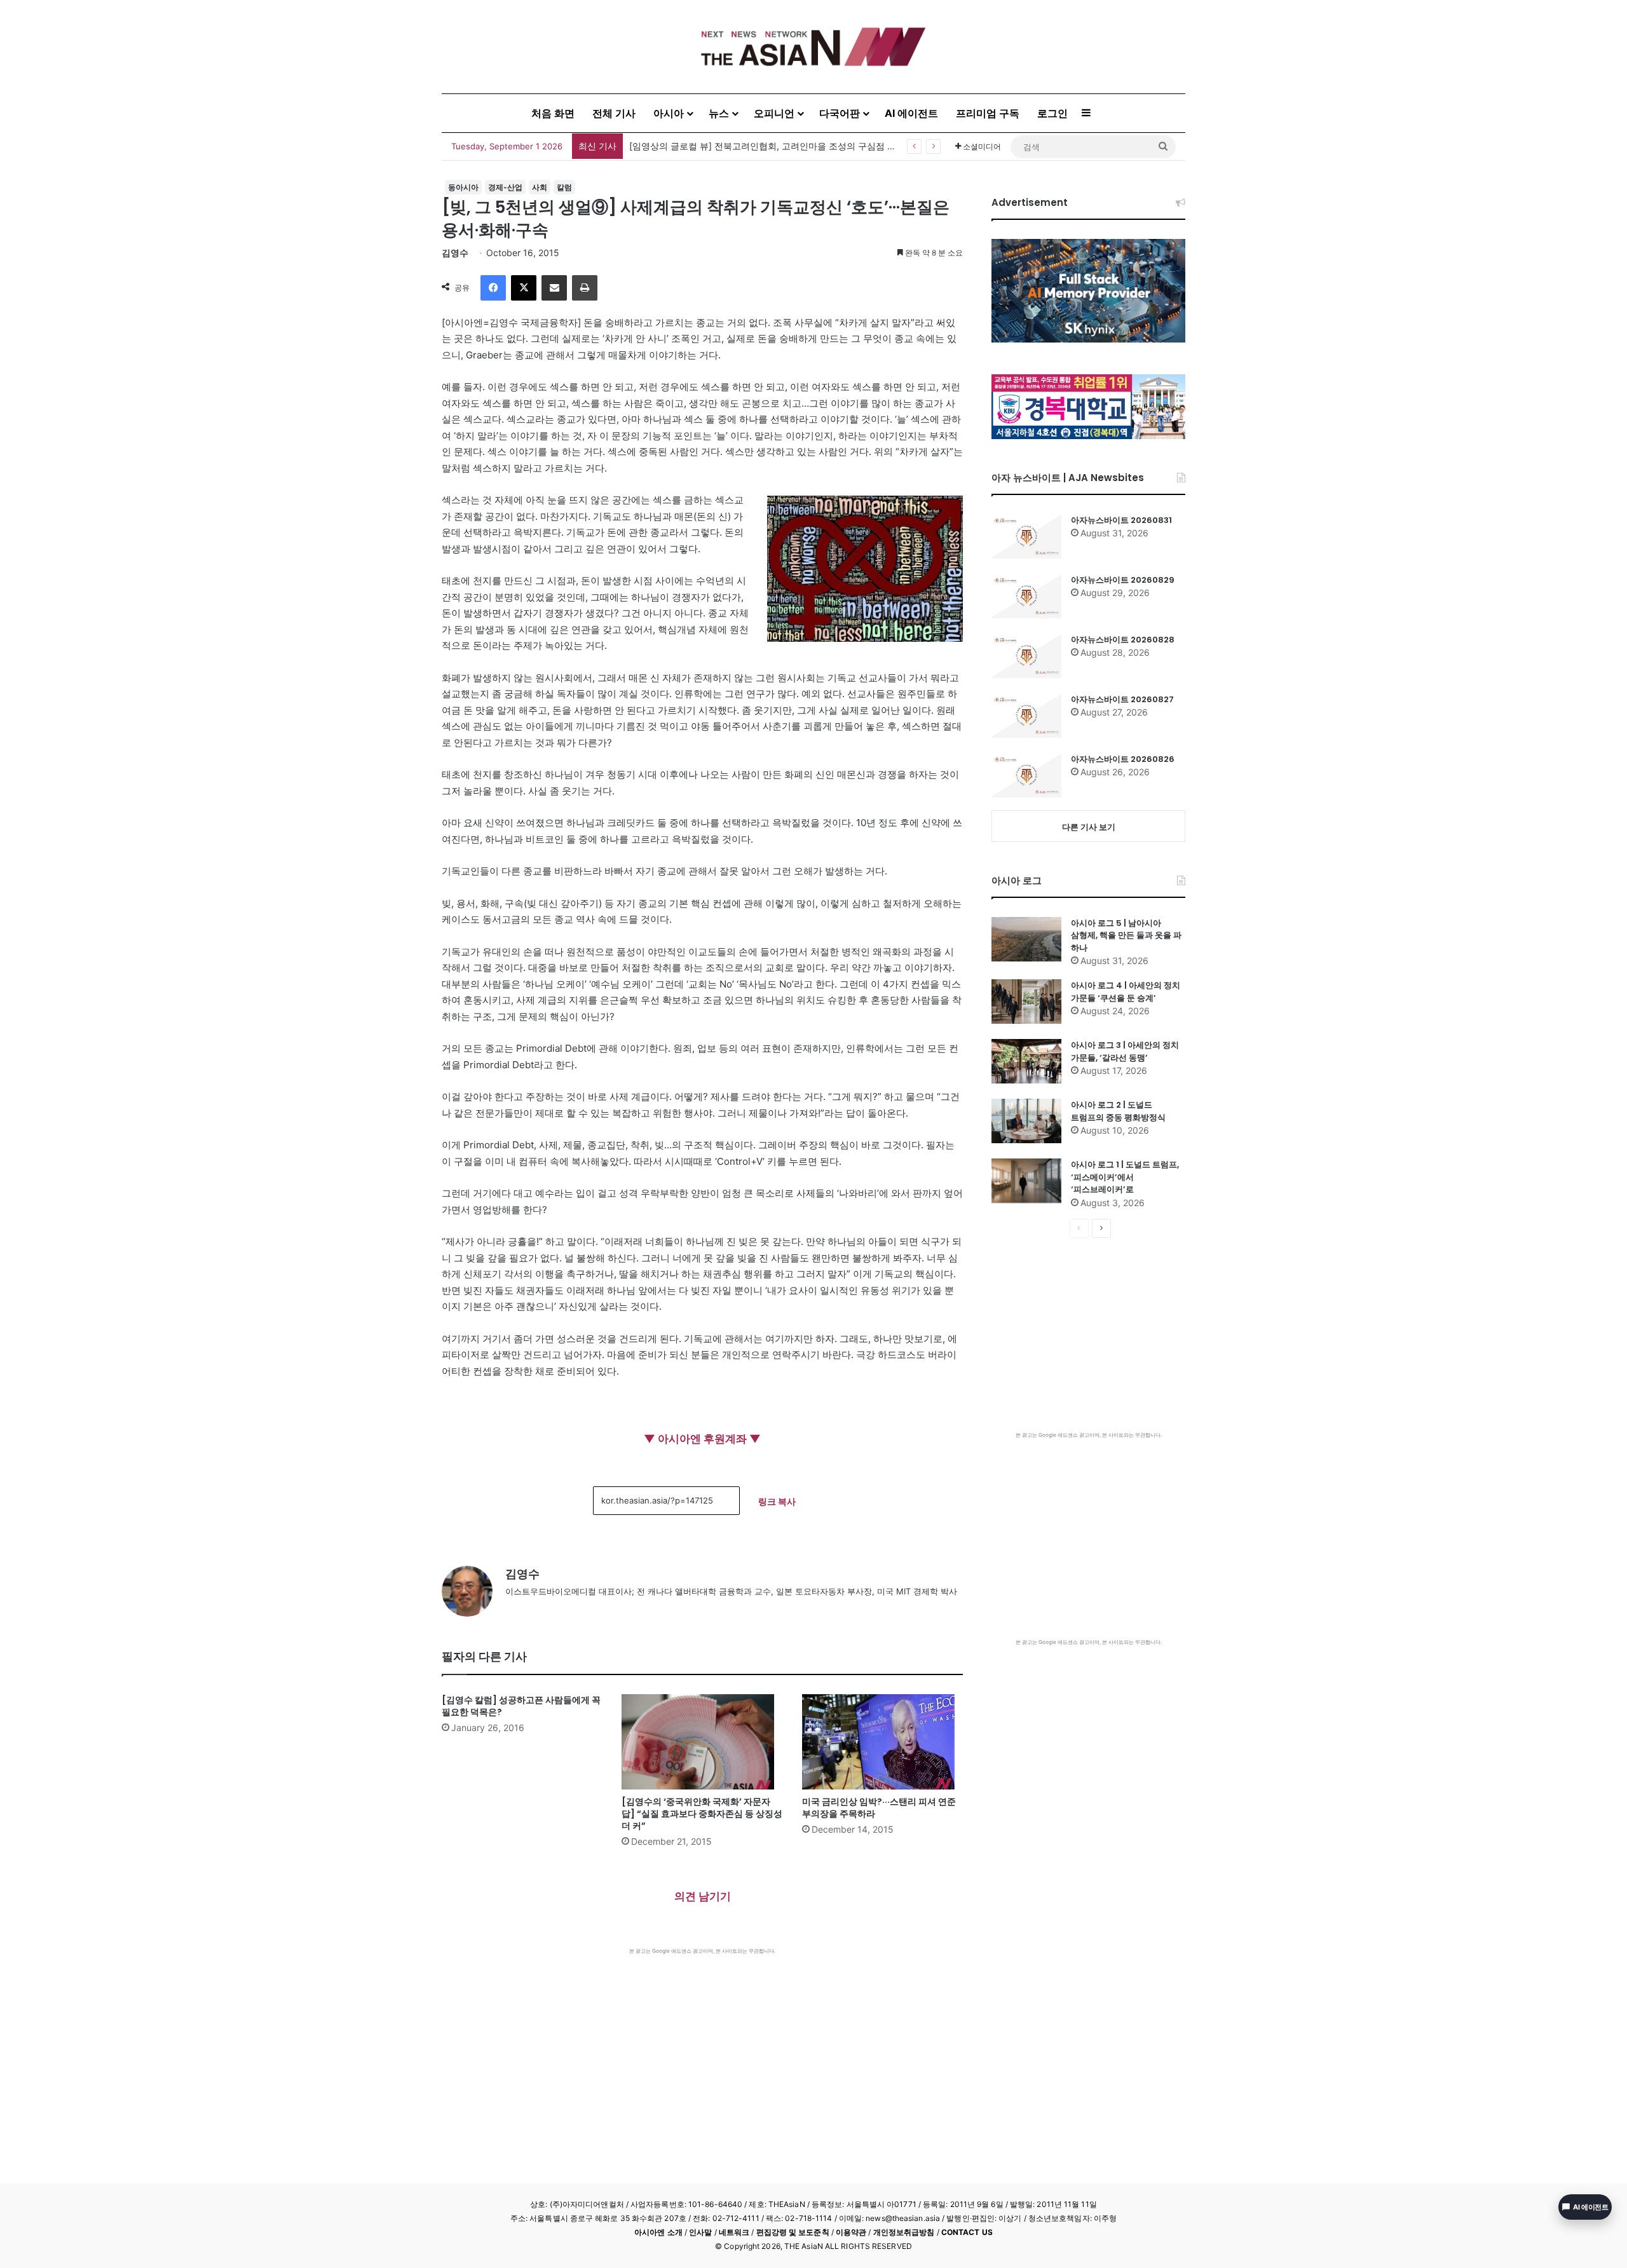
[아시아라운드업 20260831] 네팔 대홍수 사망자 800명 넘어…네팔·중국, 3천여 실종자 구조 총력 (822, 146)
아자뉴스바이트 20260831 (1121, 520)
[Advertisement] (702, 2050)
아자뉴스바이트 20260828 (1123, 640)
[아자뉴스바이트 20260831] (1026, 536)
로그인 (1052, 113)
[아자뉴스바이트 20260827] (1026, 716)
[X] (524, 288)
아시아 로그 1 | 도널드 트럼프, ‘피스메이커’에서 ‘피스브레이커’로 (1125, 1177)
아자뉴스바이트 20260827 (1122, 699)
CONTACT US (967, 2232)
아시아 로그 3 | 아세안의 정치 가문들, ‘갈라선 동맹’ (1125, 1051)
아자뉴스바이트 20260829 (1123, 580)
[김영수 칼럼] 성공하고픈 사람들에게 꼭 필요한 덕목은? (521, 1706)
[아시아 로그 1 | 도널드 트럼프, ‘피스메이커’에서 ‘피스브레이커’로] (1026, 1181)
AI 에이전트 (911, 113)
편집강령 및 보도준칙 (793, 2232)
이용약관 (851, 2232)
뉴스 (719, 113)
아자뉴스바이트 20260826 (1123, 759)
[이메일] (554, 288)
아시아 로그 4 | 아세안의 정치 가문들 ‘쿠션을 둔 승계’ (1126, 992)
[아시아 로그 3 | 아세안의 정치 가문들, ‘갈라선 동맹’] (1026, 1061)
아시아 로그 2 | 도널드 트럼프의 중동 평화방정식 (1118, 1111)
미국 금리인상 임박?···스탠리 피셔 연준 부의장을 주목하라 (879, 1808)
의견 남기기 (703, 1896)
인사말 (700, 2232)
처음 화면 (553, 113)
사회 (540, 187)
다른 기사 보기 (1089, 827)
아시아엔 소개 (658, 2232)
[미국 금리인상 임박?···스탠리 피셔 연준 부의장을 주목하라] (882, 1742)
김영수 (455, 253)
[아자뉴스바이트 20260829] (1026, 596)
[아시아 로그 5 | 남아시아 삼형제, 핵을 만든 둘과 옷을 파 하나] (1026, 939)
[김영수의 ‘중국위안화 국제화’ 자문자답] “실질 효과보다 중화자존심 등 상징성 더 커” (702, 1814)
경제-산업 (505, 187)
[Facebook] (493, 288)
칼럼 (564, 187)
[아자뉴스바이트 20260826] (1026, 775)
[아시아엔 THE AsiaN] (813, 47)
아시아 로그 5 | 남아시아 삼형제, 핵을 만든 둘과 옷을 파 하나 (1126, 935)
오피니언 (774, 113)
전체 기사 (614, 113)
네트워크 (734, 2232)
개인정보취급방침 (904, 2232)
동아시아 (463, 187)
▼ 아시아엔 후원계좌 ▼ (702, 1439)
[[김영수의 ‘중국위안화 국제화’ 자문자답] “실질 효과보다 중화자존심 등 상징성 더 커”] (702, 1742)
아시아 (669, 113)
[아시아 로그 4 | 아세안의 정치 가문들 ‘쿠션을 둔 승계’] (1026, 1002)
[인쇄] (585, 288)
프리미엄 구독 (988, 113)
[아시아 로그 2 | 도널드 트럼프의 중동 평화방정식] (1026, 1121)
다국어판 (840, 113)
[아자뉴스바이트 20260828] (1026, 656)
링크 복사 (777, 1501)
